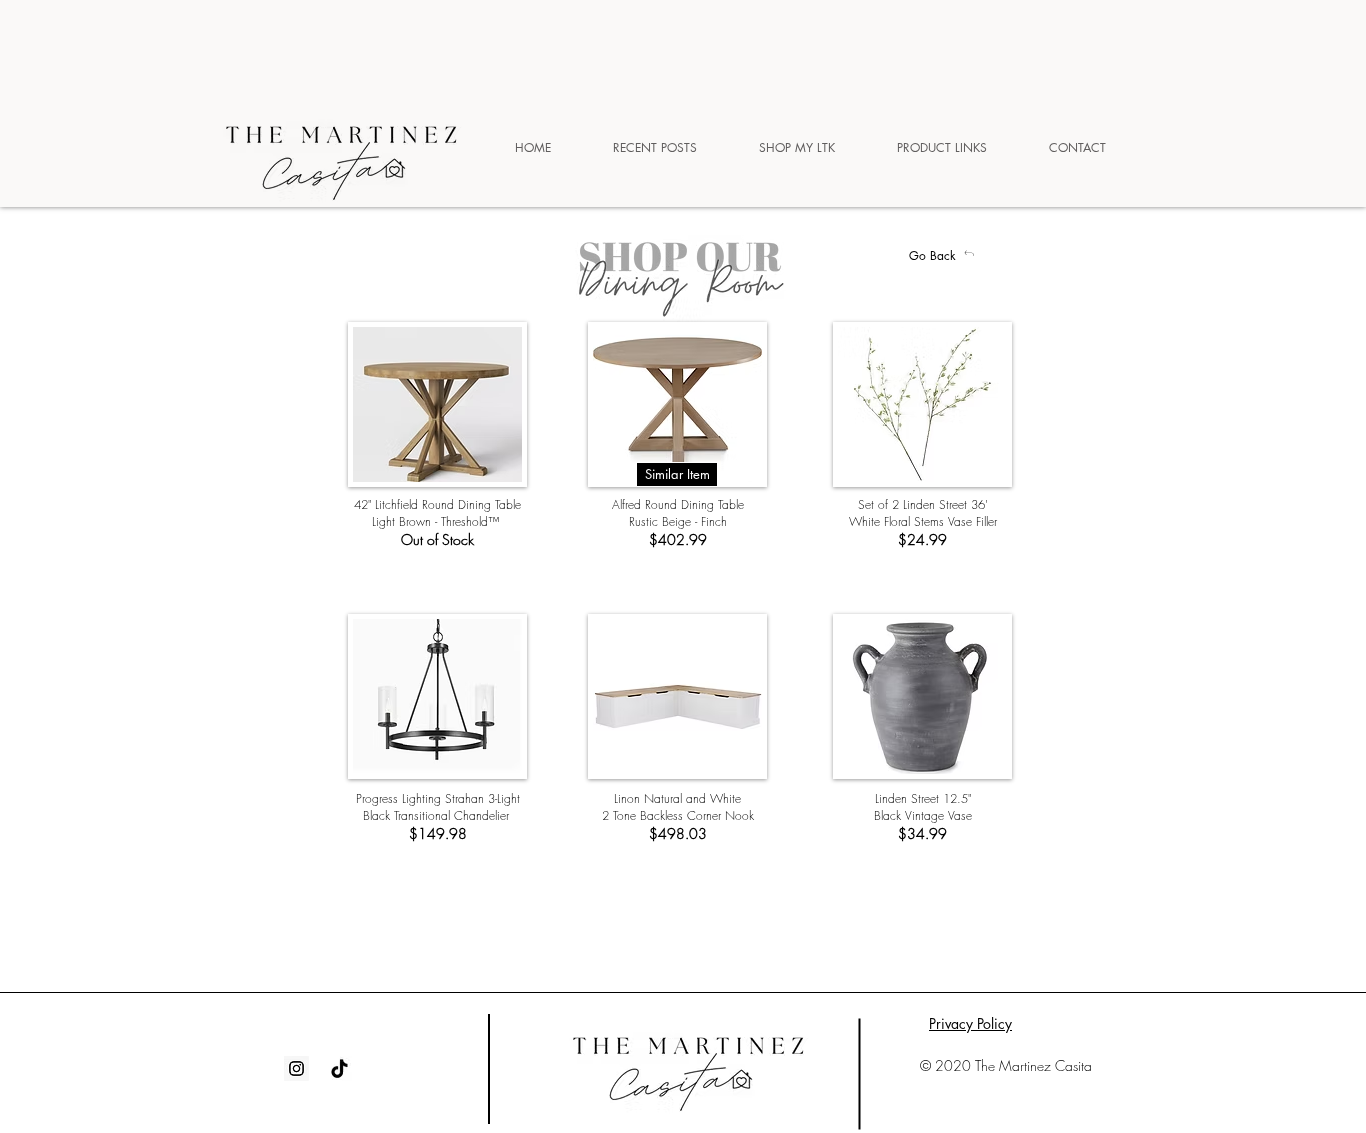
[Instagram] (296, 1068)
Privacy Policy (970, 1023)
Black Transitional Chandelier (438, 815)
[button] (677, 474)
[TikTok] (339, 1068)
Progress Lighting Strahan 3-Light (438, 798)
